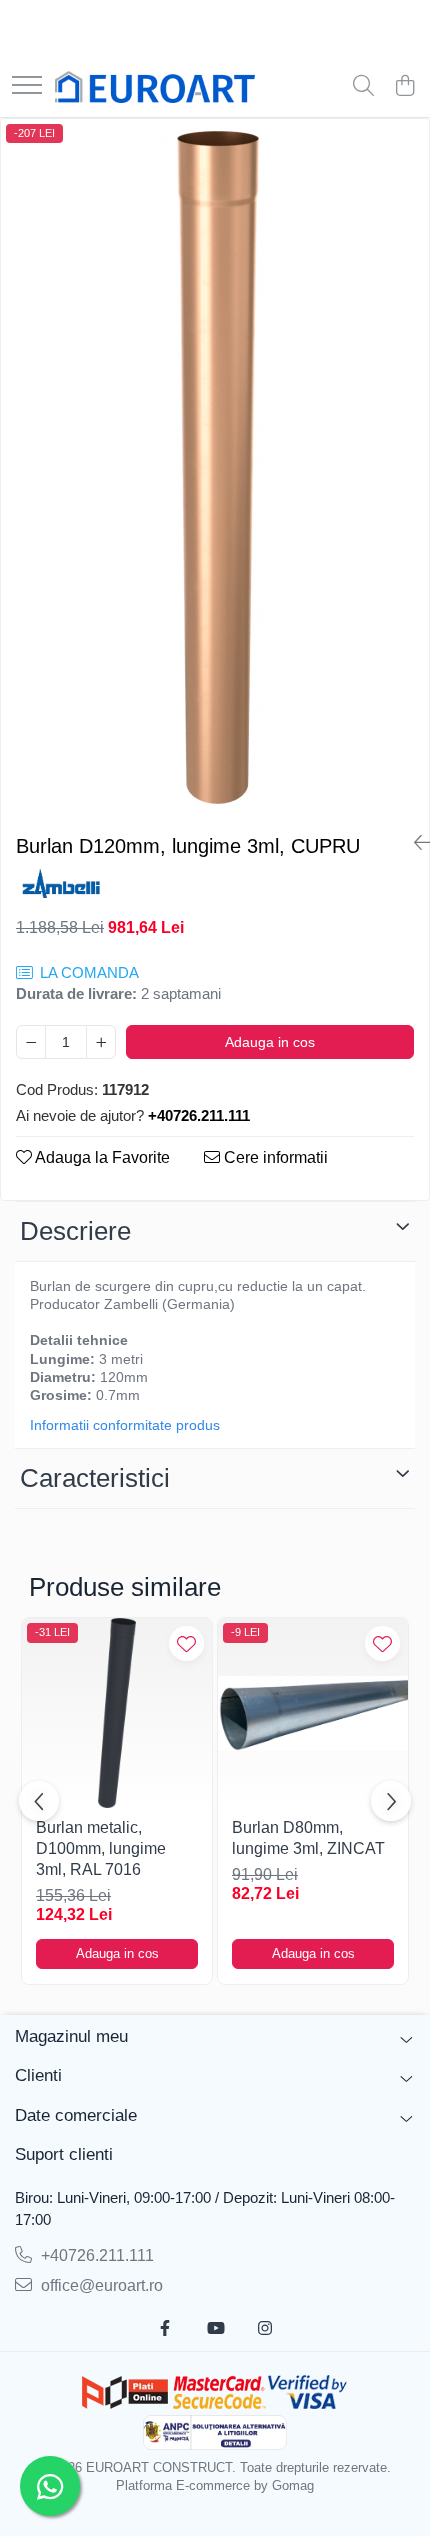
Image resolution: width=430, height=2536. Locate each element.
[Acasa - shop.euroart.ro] (155, 87)
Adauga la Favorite (101, 1157)
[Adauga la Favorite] (186, 1643)
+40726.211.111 (95, 2255)
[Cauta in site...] (363, 87)
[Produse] (27, 86)
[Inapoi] (414, 843)
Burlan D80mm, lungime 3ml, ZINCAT (308, 1838)
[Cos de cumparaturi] (404, 87)
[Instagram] (265, 2329)
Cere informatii (274, 1157)
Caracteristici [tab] (95, 1478)
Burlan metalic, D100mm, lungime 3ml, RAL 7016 (101, 1848)
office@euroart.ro (100, 2285)
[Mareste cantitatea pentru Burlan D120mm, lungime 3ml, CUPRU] (101, 1042)
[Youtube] (215, 2329)
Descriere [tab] (75, 1231)
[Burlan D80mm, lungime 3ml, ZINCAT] (313, 1713)
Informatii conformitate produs (125, 1425)
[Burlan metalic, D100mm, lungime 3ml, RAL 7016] (117, 1713)
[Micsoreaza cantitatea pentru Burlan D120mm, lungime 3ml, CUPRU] (31, 1042)
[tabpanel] (215, 468)
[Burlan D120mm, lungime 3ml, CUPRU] (215, 468)
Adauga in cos (270, 1042)
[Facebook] (165, 2329)
